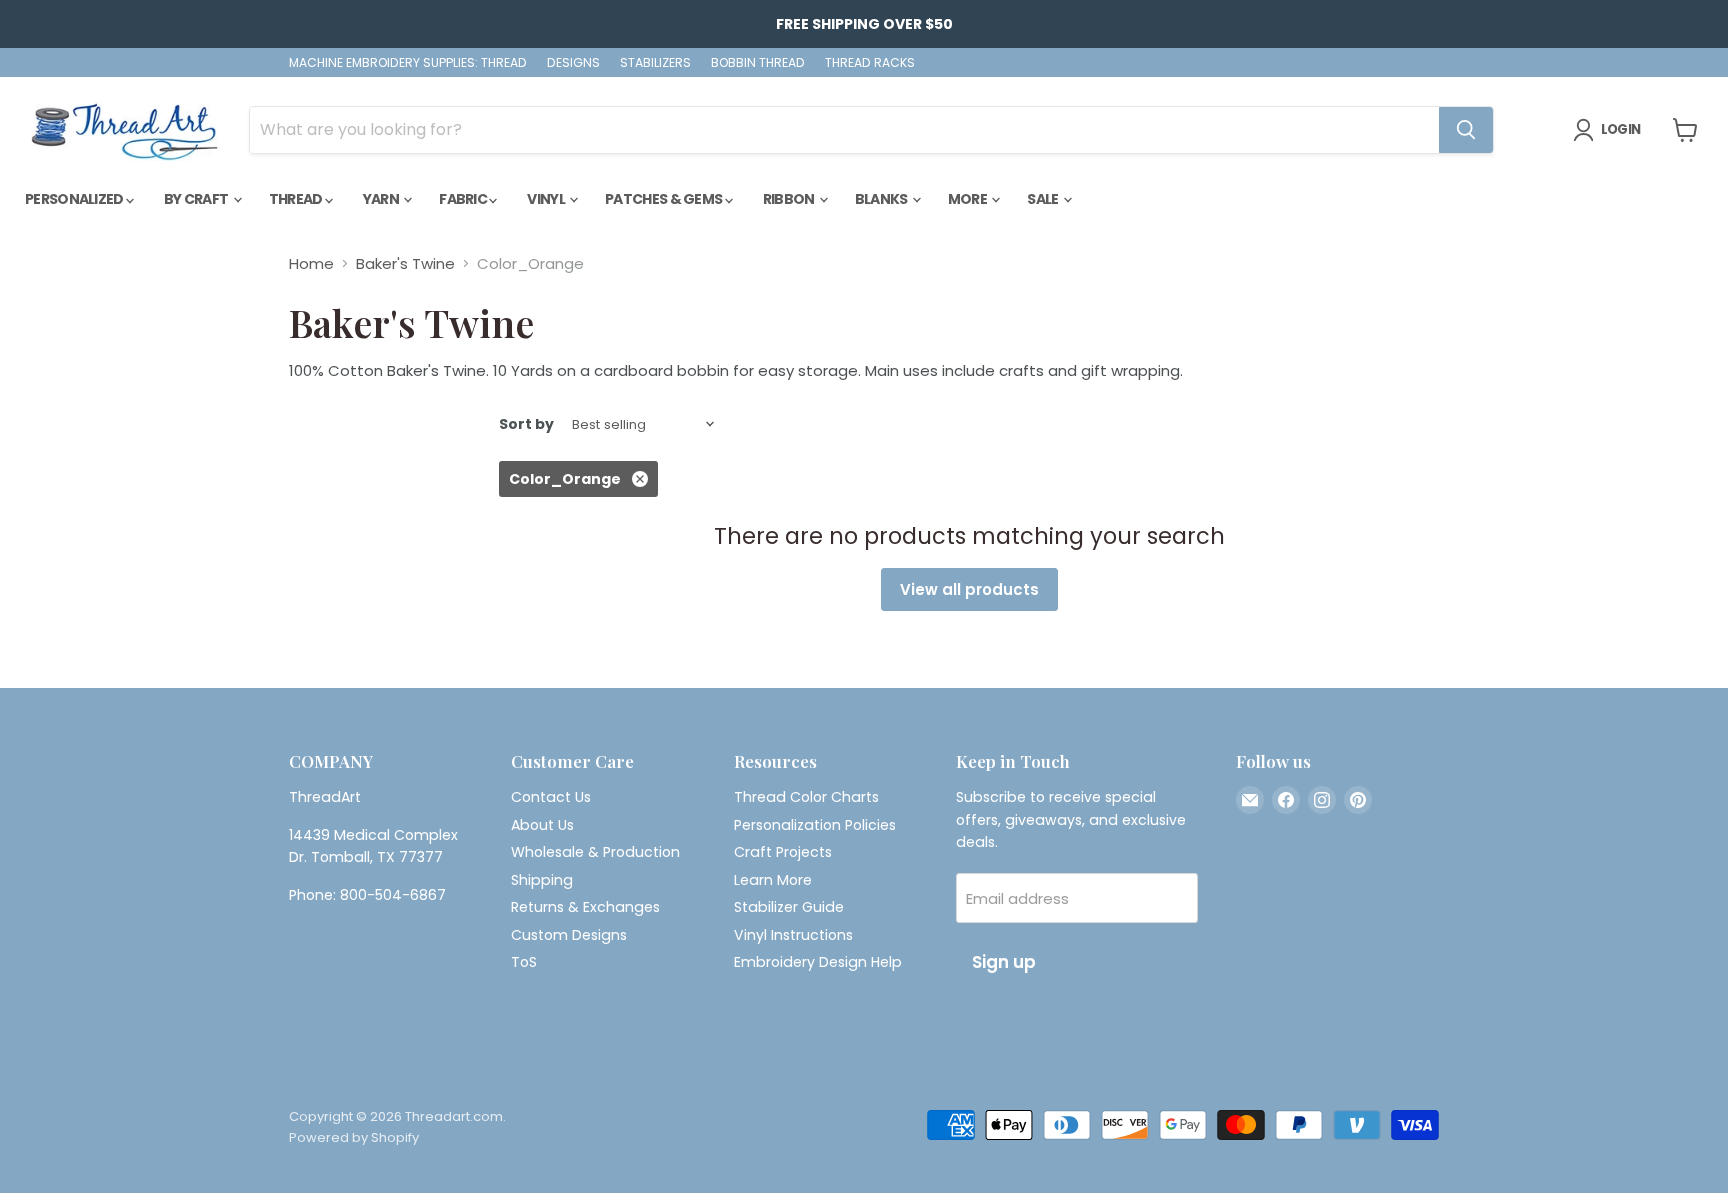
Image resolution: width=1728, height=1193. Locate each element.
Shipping (542, 880)
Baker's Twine (405, 263)
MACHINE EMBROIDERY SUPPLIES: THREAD (408, 63)
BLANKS (882, 199)
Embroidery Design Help (818, 962)
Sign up (1004, 962)
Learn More (773, 880)
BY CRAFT (197, 199)
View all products (969, 589)
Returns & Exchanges (585, 907)
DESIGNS (573, 63)
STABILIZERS (655, 63)
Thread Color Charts (806, 797)
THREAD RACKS (870, 63)
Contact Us (551, 797)
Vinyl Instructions (793, 935)
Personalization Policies (815, 825)
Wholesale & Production (595, 852)
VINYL (547, 199)
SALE (1044, 199)
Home (311, 263)
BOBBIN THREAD (758, 63)
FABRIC (464, 199)
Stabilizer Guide (789, 907)
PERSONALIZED (75, 199)
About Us (542, 825)
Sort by (526, 424)
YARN (382, 199)
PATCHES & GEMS (665, 199)
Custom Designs (569, 935)
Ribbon (790, 199)
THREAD (297, 199)
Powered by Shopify (354, 1137)
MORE (969, 199)
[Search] (1466, 130)
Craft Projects (783, 852)
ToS (524, 962)
